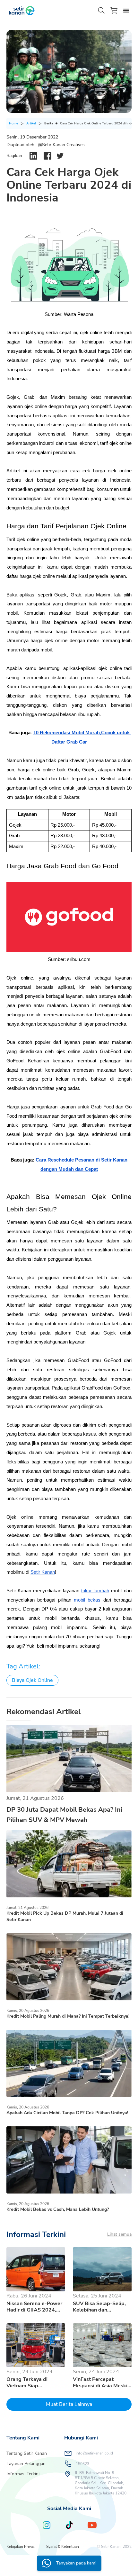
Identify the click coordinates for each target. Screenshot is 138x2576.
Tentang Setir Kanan (27, 2453)
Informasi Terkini (23, 2474)
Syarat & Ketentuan (63, 2547)
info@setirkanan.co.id (94, 2453)
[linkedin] (33, 156)
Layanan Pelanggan (26, 2464)
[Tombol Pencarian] (101, 11)
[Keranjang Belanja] (114, 10)
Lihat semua (119, 2234)
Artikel (31, 123)
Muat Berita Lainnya (69, 2404)
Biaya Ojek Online (32, 1680)
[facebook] (47, 156)
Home (13, 123)
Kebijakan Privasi (21, 2547)
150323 (82, 2464)
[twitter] (60, 156)
